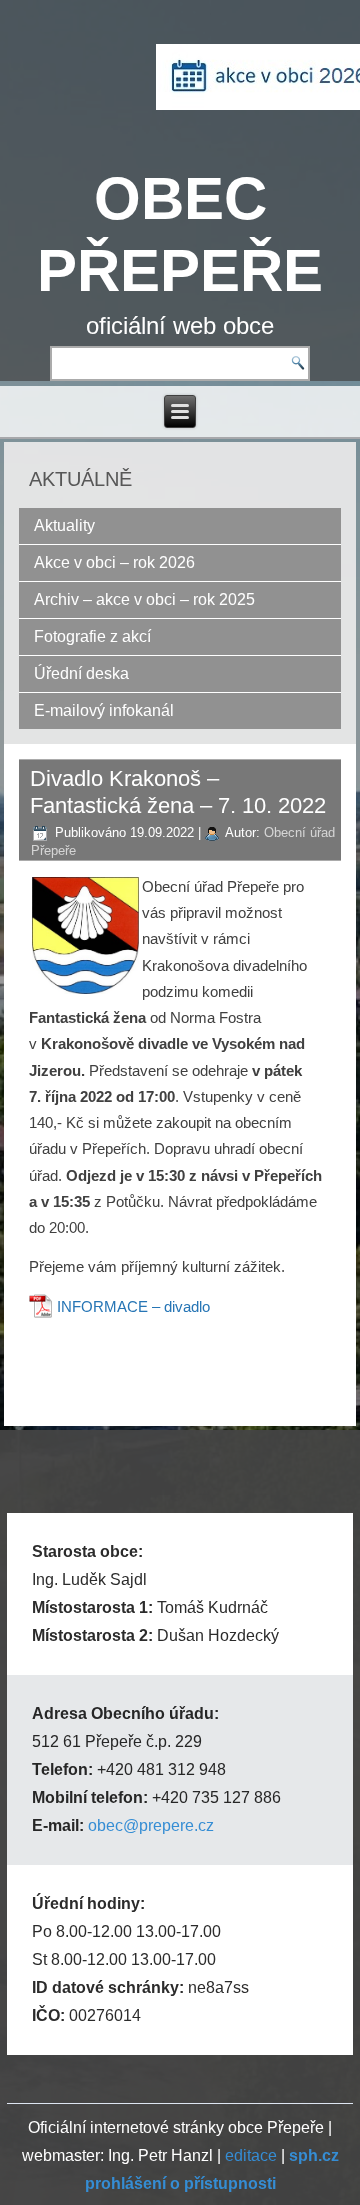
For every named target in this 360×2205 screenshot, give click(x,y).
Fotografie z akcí (92, 636)
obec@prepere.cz (151, 1825)
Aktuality (64, 525)
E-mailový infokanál (104, 710)
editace (251, 2155)
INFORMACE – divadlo (133, 1306)
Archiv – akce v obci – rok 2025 (144, 599)
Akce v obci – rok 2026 (114, 562)
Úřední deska (81, 673)
